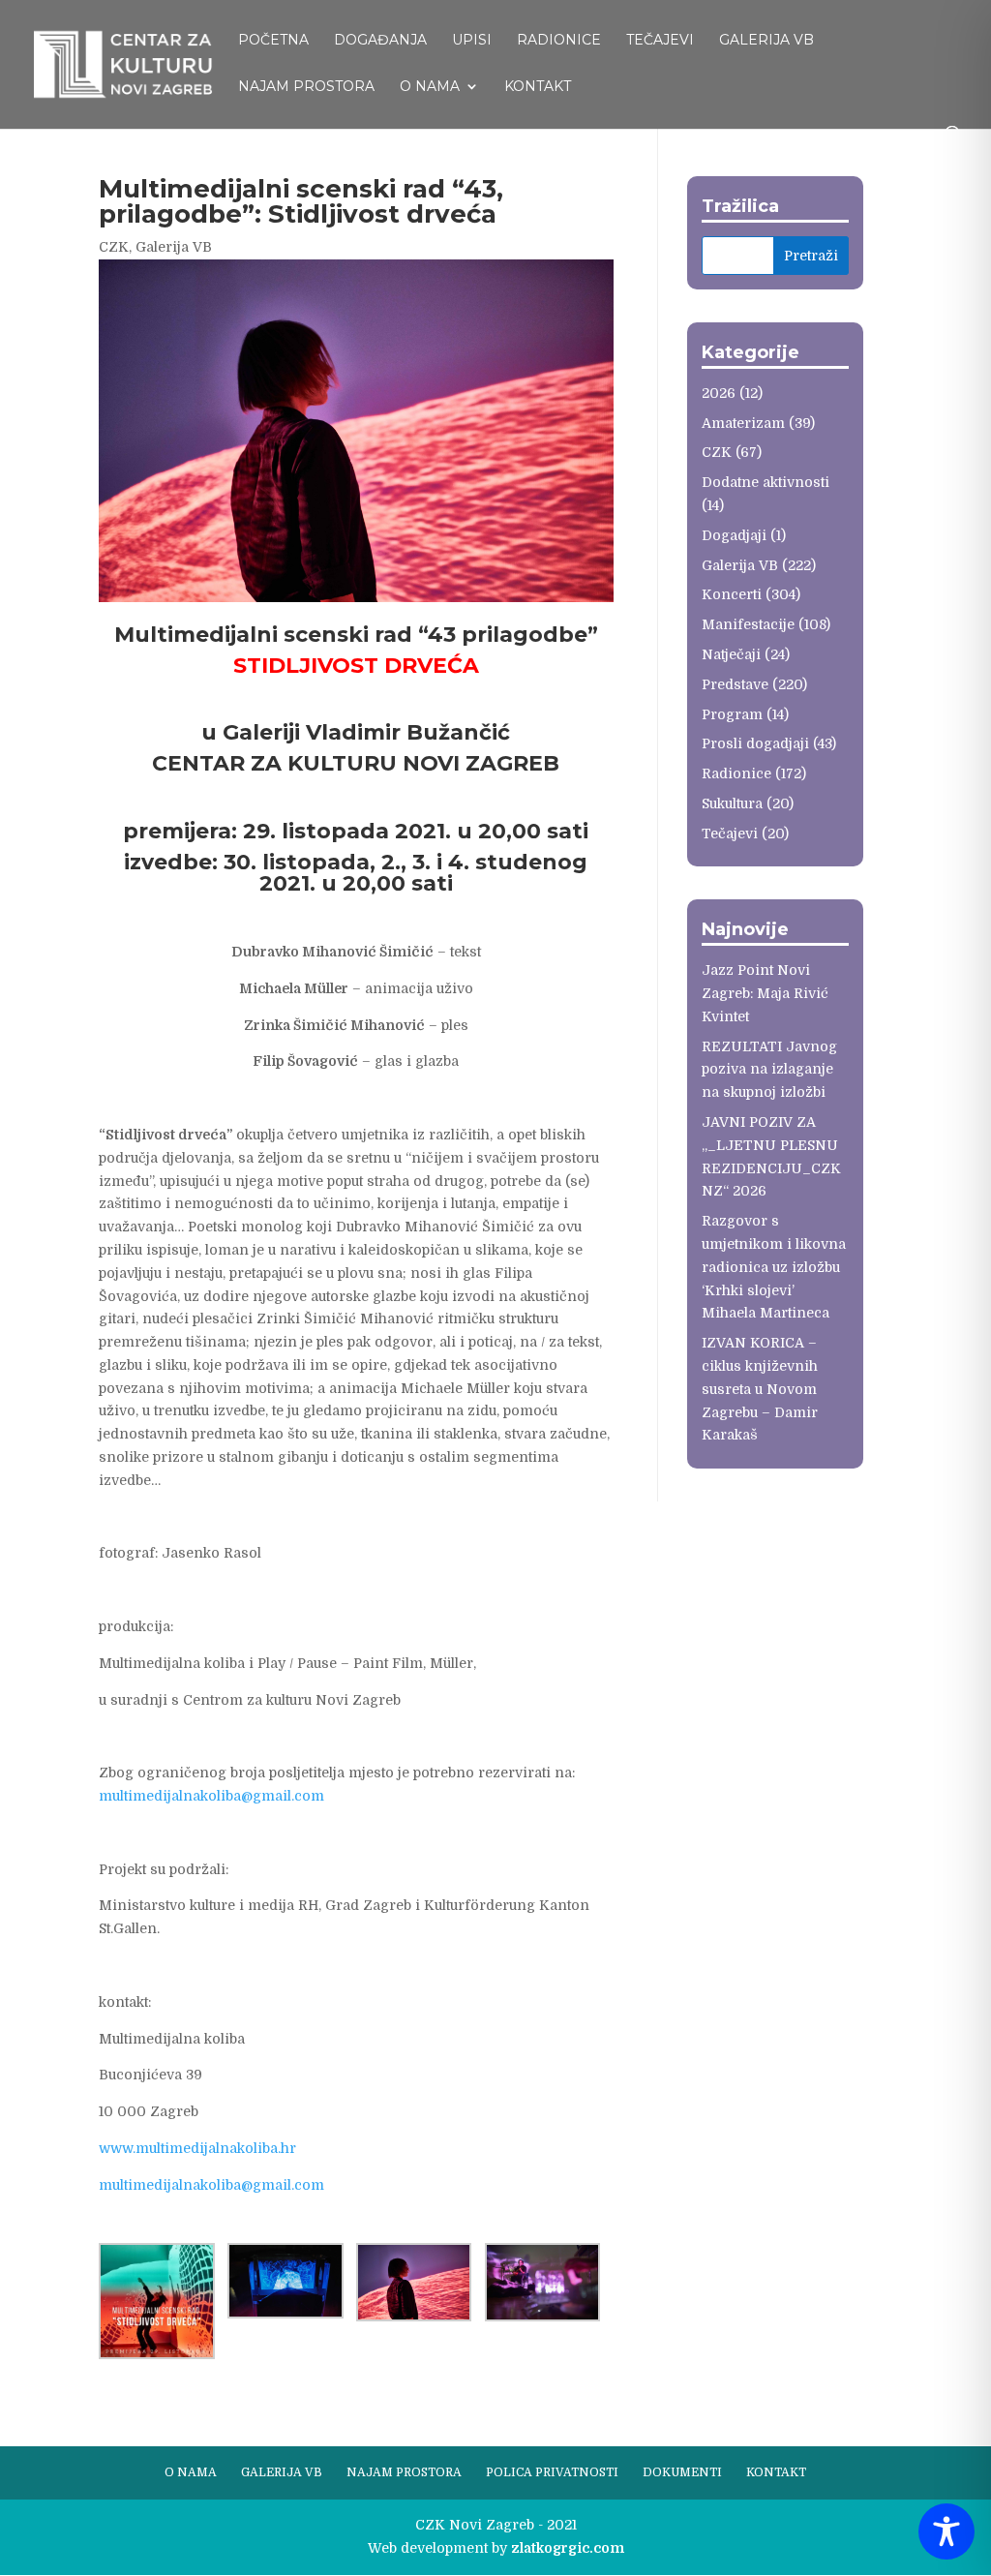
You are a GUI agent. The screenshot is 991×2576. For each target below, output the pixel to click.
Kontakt (538, 87)
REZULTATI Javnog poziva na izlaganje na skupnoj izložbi (769, 1070)
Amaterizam (743, 423)
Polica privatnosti (552, 2472)
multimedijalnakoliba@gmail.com (211, 1796)
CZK (114, 247)
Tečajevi (660, 41)
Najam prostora (306, 87)
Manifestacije (748, 624)
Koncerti (732, 594)
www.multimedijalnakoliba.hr (197, 2148)
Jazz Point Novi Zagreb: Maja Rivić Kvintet (765, 993)
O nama (430, 87)
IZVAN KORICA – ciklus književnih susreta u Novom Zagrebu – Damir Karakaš (760, 1389)
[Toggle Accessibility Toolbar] (946, 2531)
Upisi (472, 41)
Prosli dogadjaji (755, 743)
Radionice (559, 41)
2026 (719, 393)
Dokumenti (682, 2472)
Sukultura (732, 803)
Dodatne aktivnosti (766, 482)
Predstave (735, 684)
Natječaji (731, 654)
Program (732, 714)
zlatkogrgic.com (568, 2548)
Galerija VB (766, 41)
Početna (273, 41)
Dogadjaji (734, 535)
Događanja (380, 41)
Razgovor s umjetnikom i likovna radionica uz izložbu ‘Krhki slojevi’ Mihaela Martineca (774, 1267)
